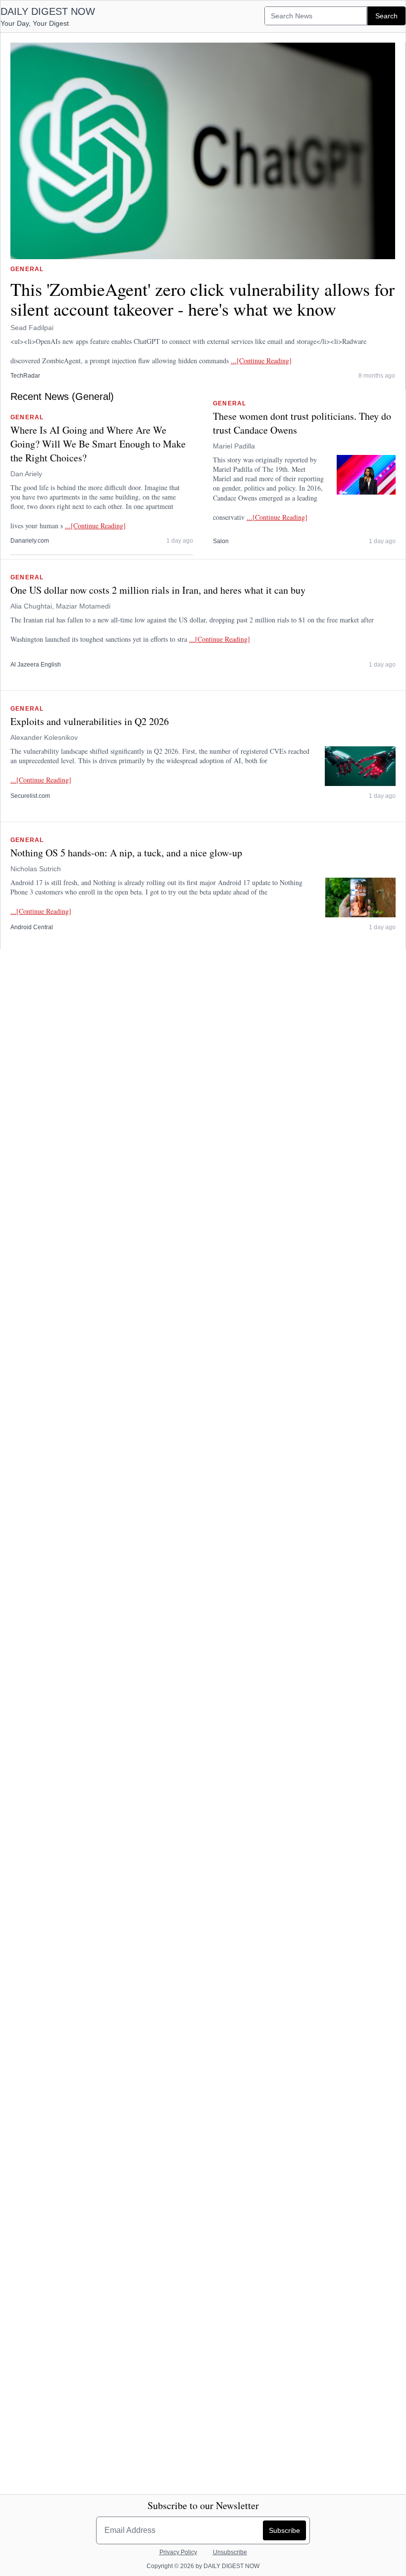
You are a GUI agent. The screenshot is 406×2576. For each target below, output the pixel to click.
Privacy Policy (178, 2552)
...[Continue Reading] (261, 361)
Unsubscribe (230, 2552)
